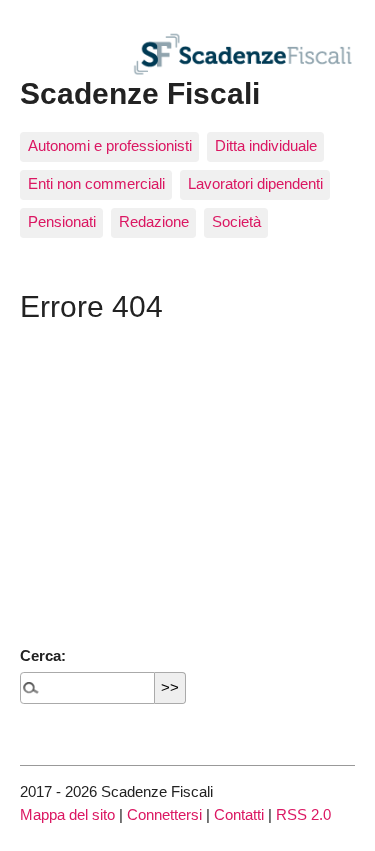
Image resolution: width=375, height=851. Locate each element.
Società (236, 221)
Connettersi (164, 814)
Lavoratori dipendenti (255, 183)
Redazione (154, 221)
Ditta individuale (266, 145)
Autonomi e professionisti (110, 145)
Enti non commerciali (96, 183)
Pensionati (62, 221)
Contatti (239, 814)
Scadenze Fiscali (140, 93)
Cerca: (43, 655)
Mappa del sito (67, 814)
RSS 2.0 (303, 814)
